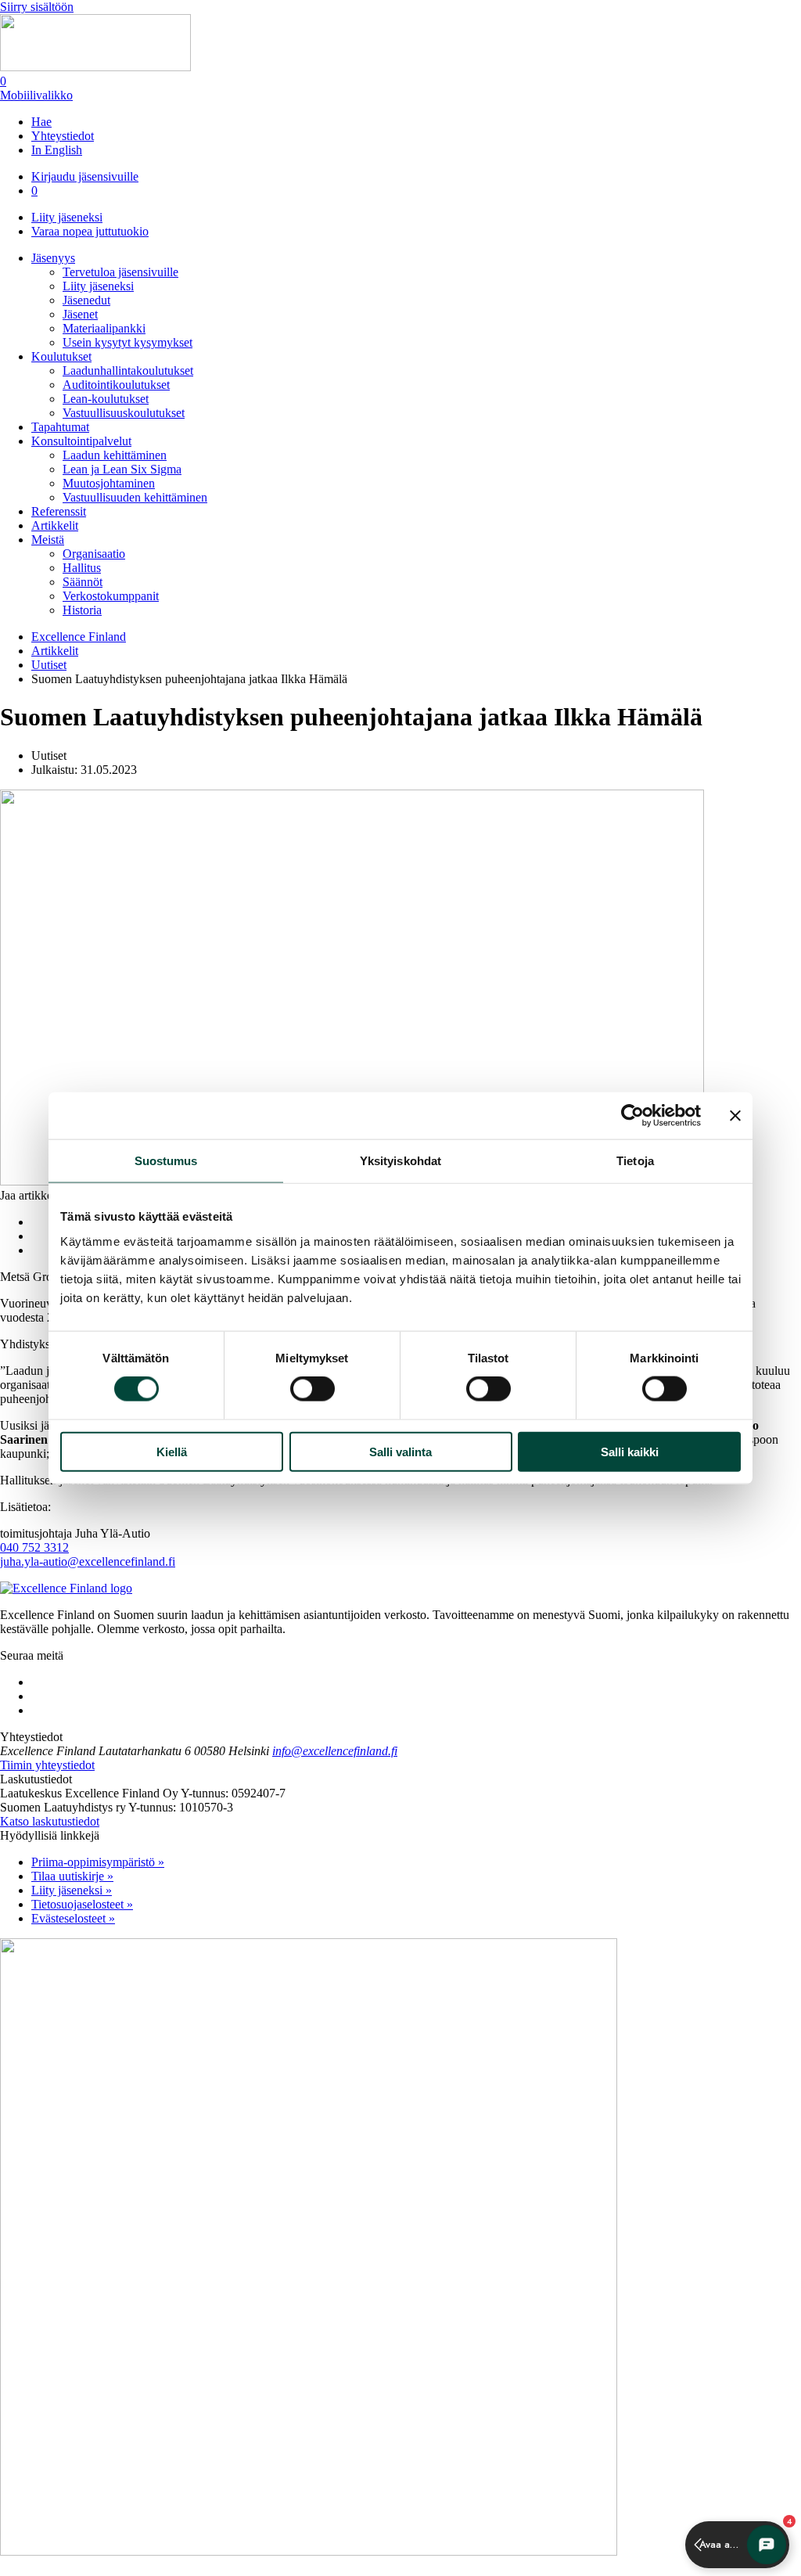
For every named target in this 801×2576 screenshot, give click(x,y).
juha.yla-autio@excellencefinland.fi (88, 1561)
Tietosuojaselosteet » (82, 1904)
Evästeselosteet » (73, 1918)
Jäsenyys (53, 258)
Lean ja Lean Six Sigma (122, 469)
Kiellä (172, 1451)
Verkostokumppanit (111, 596)
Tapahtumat (60, 427)
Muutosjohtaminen (109, 483)
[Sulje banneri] (735, 1116)
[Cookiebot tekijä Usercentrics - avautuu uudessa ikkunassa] (632, 1116)
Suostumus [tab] (166, 1161)
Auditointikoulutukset (116, 385)
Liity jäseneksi (67, 217)
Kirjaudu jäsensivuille (85, 176)
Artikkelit (55, 525)
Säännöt (83, 582)
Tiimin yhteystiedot (47, 1765)
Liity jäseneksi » (72, 1890)
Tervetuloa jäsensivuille (120, 272)
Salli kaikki (630, 1451)
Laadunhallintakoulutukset (128, 371)
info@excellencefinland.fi (335, 1751)
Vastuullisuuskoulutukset (124, 413)
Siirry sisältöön (37, 7)
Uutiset (49, 665)
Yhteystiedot (63, 136)
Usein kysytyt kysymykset (128, 342)
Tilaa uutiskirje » (72, 1876)
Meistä (48, 540)
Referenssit (59, 511)
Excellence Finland (79, 637)
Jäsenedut (86, 300)
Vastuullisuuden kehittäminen (135, 497)
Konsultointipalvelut (81, 441)
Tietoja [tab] (635, 1161)
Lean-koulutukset (106, 399)
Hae (41, 122)
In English (57, 150)
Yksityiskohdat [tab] (400, 1161)
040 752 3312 (34, 1547)
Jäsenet (80, 314)
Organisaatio (94, 554)
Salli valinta (400, 1451)
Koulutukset (61, 356)
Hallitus (82, 568)
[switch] (312, 1389)
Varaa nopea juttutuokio (90, 231)
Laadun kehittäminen (115, 455)
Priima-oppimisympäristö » (98, 1862)
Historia (82, 610)
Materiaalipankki (104, 328)
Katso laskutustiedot (50, 1821)
